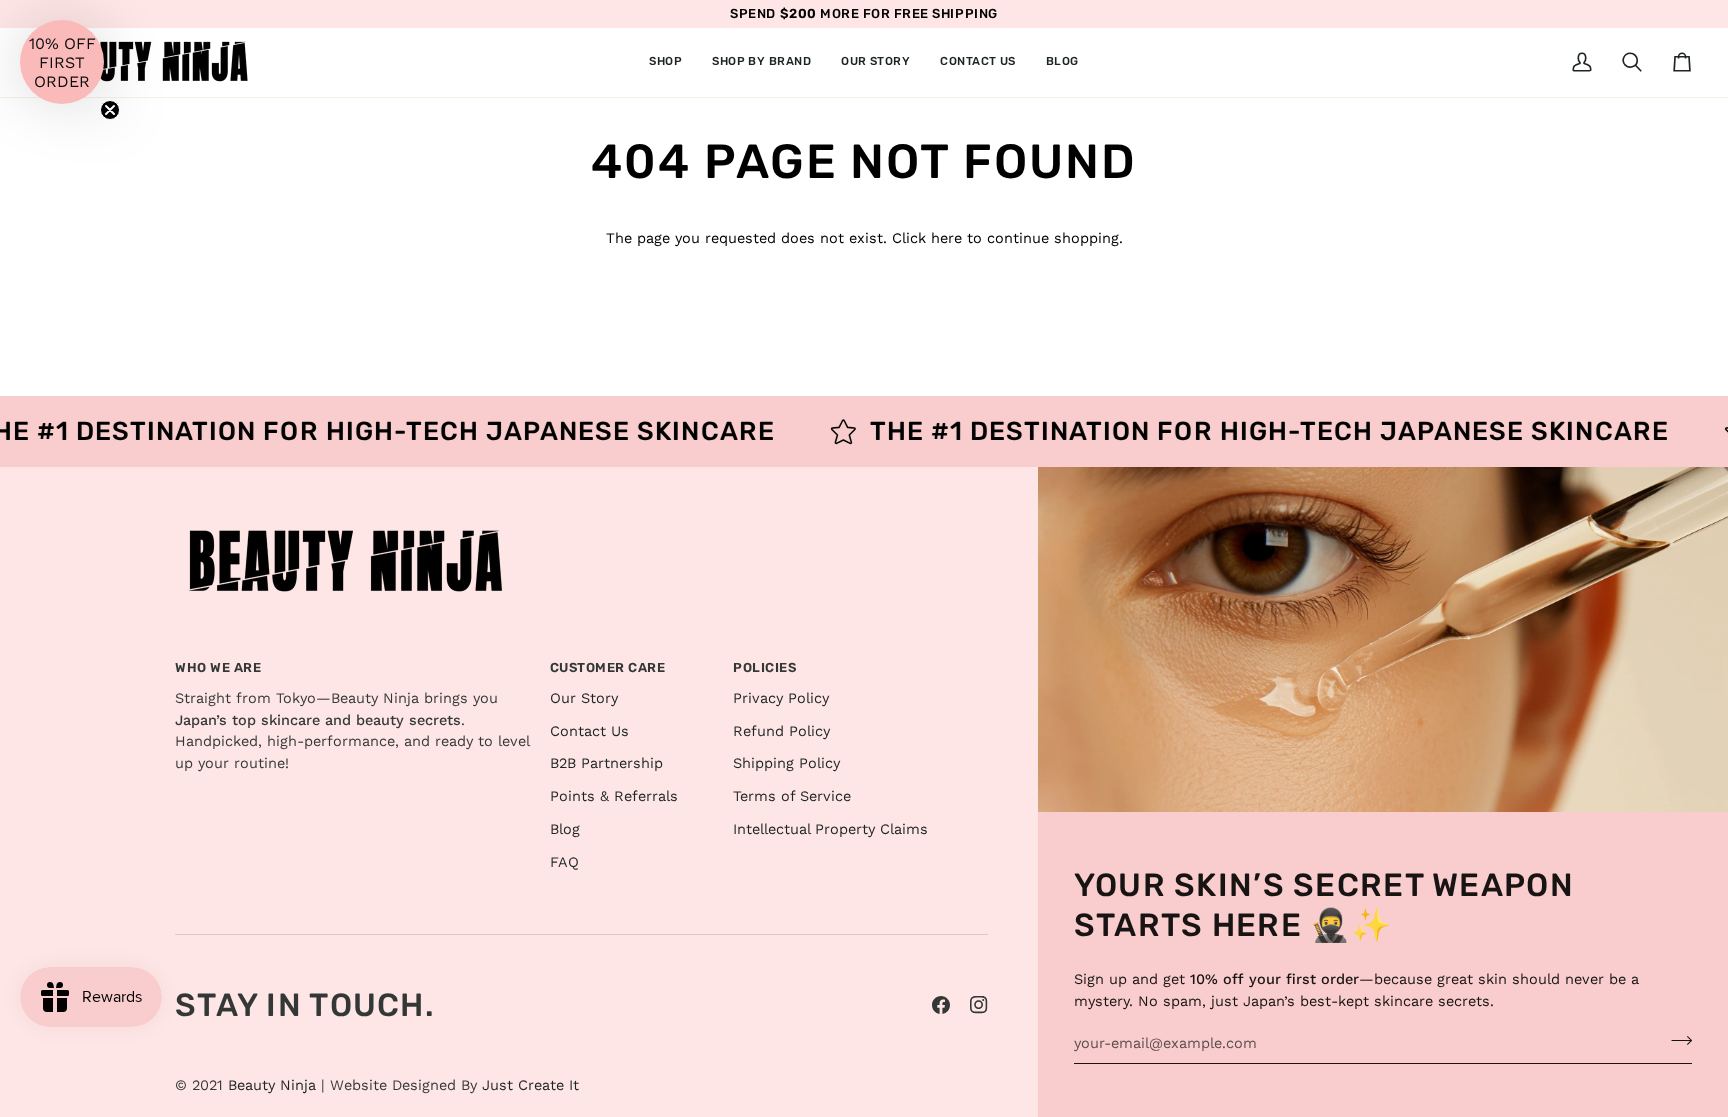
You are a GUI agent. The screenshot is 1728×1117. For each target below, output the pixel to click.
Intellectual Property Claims (830, 829)
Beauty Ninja (272, 1085)
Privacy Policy (781, 698)
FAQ (564, 862)
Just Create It (530, 1085)
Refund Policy (781, 731)
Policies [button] (764, 667)
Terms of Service (792, 796)
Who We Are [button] (218, 667)
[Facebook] (941, 1005)
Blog (565, 829)
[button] (665, 62)
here (946, 238)
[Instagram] (979, 1005)
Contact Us (589, 731)
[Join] (1675, 1041)
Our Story (584, 698)
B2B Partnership (606, 763)
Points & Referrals (614, 796)
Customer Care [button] (608, 667)
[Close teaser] (110, 110)
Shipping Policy (786, 763)
